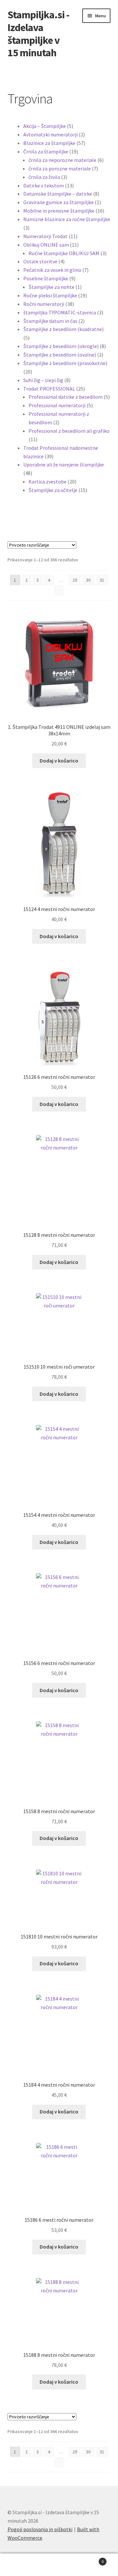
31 (102, 580)
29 (75, 580)
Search (59, 2565)
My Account (20, 2565)
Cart (91, 2559)
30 (88, 580)
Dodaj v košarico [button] (59, 761)
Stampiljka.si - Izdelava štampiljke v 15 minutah (38, 34)
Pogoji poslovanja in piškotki (40, 2529)
